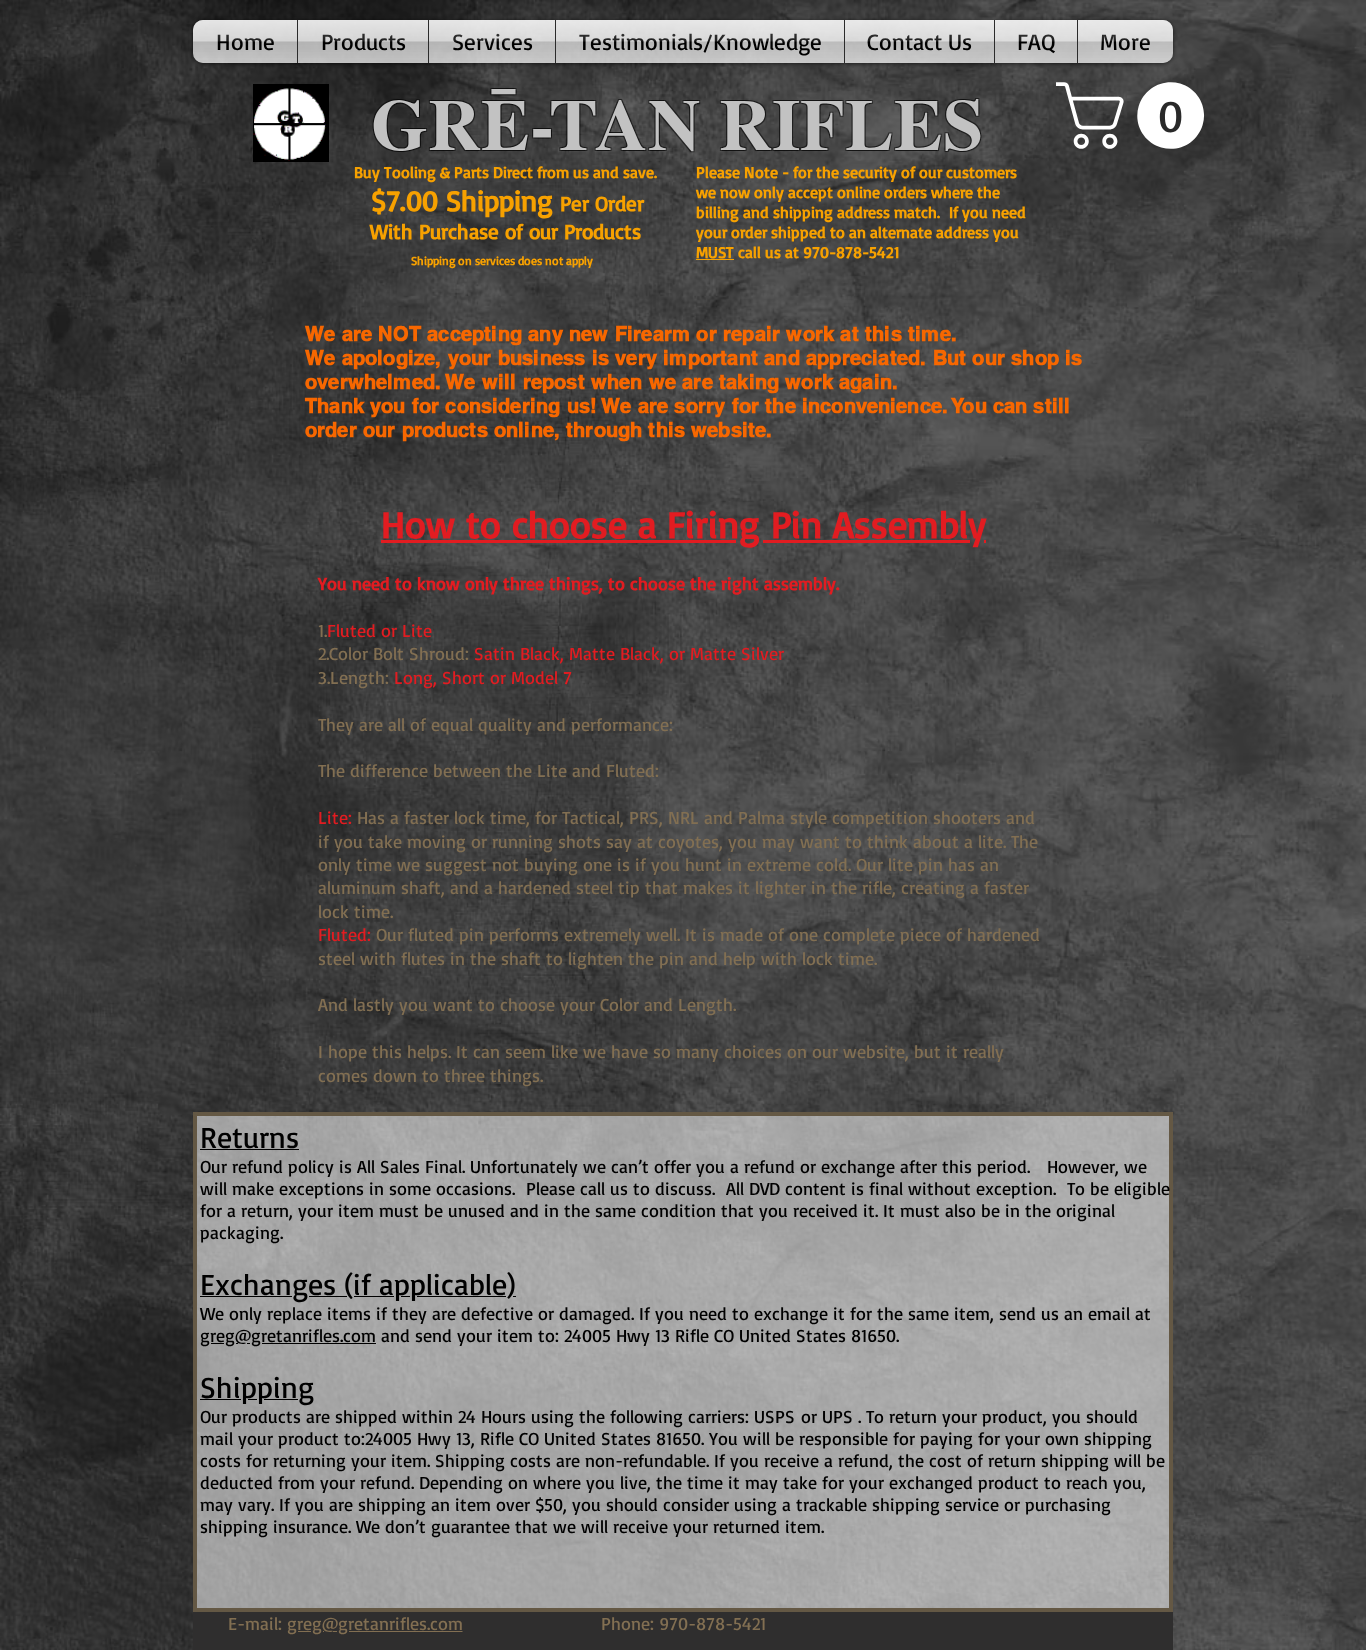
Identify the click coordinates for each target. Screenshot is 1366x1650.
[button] (363, 41)
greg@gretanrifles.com (288, 1335)
